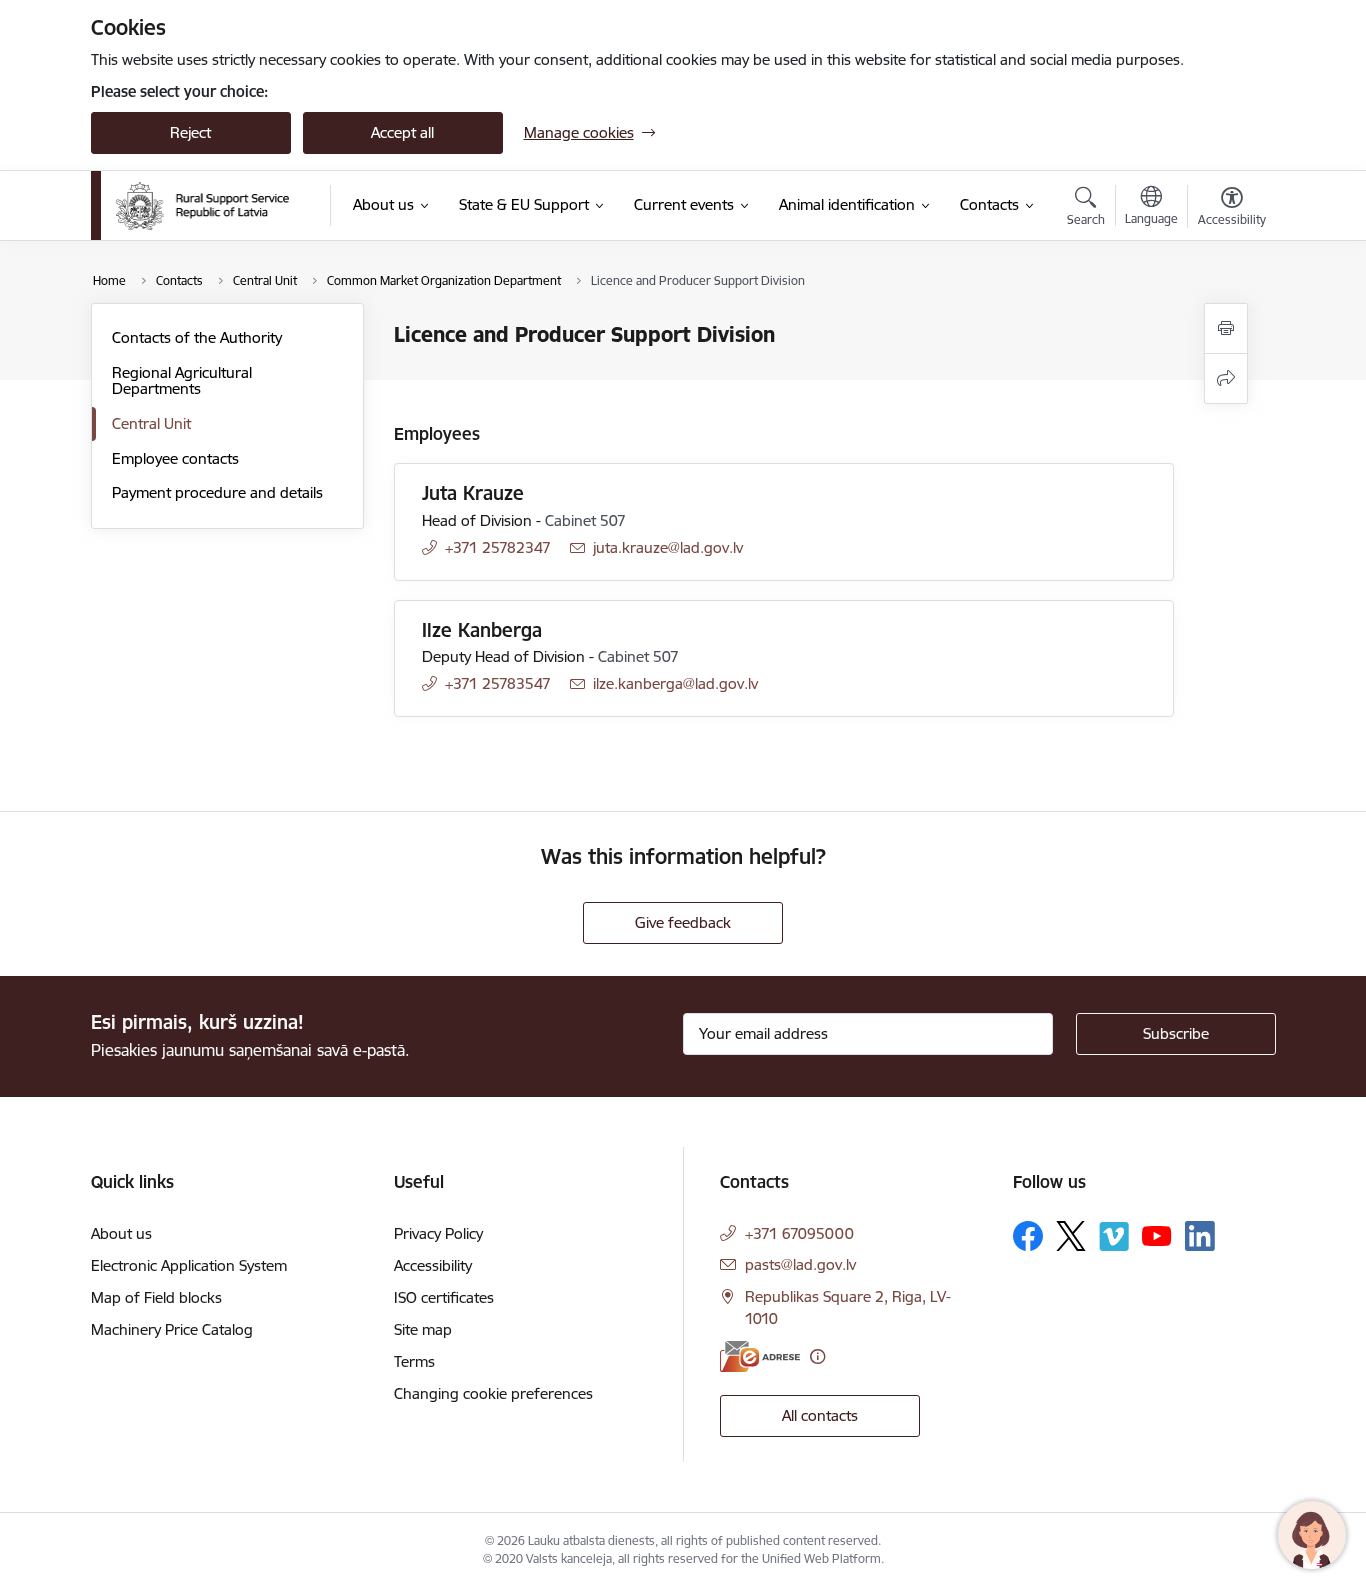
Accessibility (433, 1265)
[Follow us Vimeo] (1114, 1236)
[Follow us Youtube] (1157, 1235)
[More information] (817, 1356)
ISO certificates (444, 1297)
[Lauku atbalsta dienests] (203, 206)
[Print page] (1226, 328)
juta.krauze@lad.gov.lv (668, 547)
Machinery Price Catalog (172, 1329)
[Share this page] (1226, 378)
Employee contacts (175, 458)
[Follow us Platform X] (1071, 1236)
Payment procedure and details (217, 492)
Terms (414, 1361)
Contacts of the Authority (197, 337)
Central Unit (151, 423)
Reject (190, 132)
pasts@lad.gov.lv (800, 1264)
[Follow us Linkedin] (1200, 1236)
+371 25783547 (498, 683)
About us (121, 1233)
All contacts (820, 1415)
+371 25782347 (498, 547)
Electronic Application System (189, 1265)
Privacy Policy (438, 1233)
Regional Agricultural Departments (182, 380)
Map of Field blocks (156, 1297)
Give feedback (683, 922)
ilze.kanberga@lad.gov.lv (675, 683)
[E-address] (760, 1356)
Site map (423, 1329)
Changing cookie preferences (493, 1393)
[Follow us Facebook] (1028, 1236)
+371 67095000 (799, 1233)
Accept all (402, 132)
